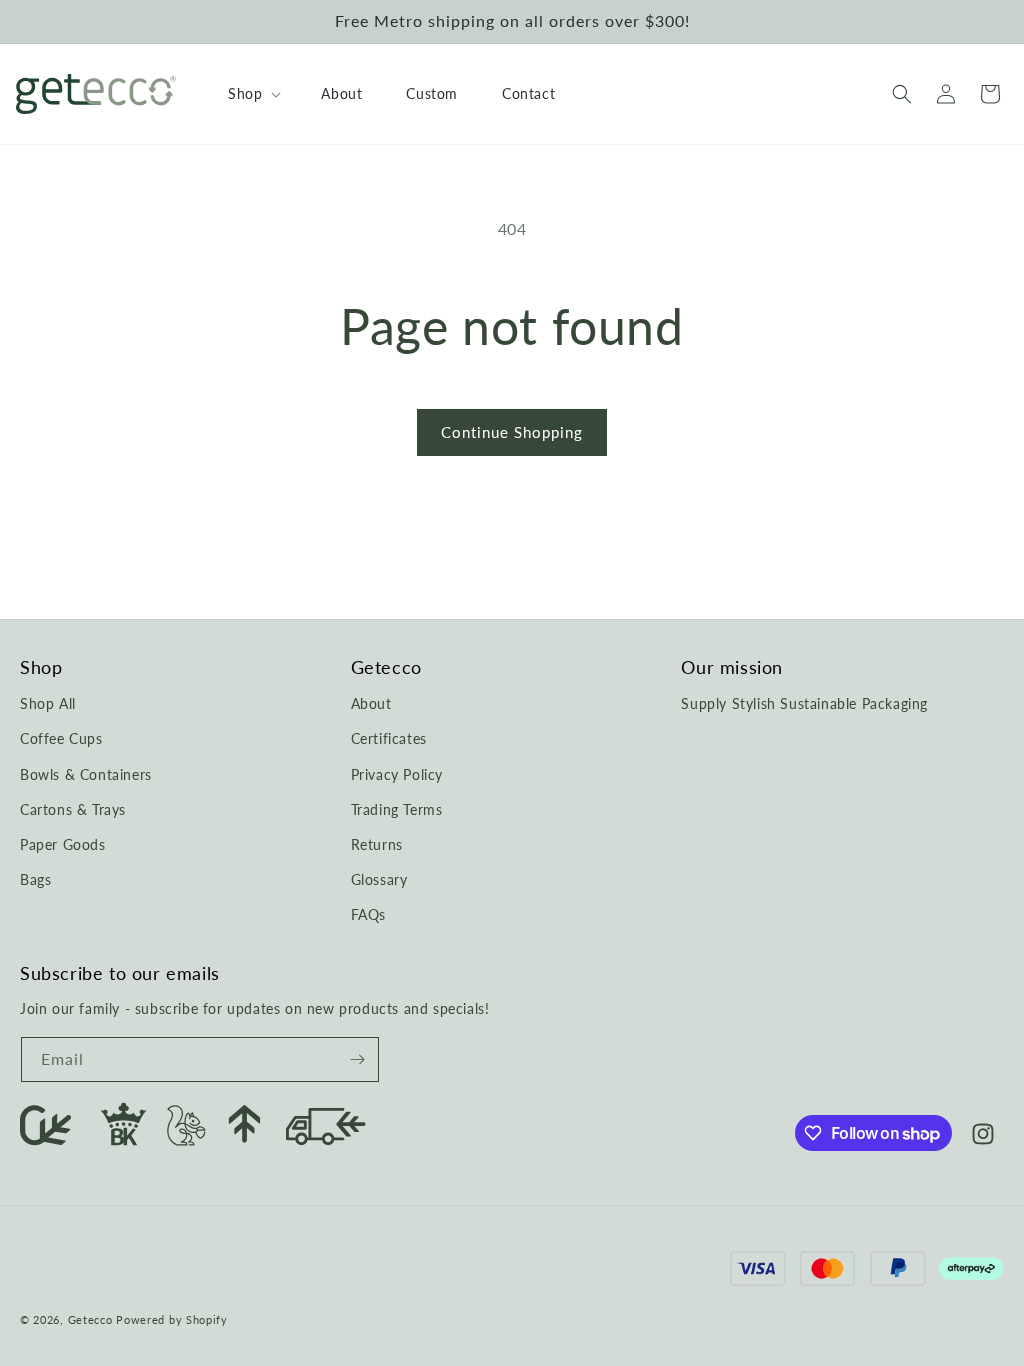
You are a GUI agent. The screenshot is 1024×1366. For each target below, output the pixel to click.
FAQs (368, 914)
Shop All (48, 703)
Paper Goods (63, 844)
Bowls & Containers (86, 774)
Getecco (90, 1319)
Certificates (389, 738)
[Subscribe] (357, 1059)
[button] (252, 94)
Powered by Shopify (172, 1319)
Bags (35, 879)
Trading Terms (397, 809)
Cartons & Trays (73, 809)
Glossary (379, 879)
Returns (377, 844)
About (371, 703)
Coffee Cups (61, 738)
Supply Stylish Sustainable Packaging (804, 703)
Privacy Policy (397, 774)
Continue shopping (512, 432)
